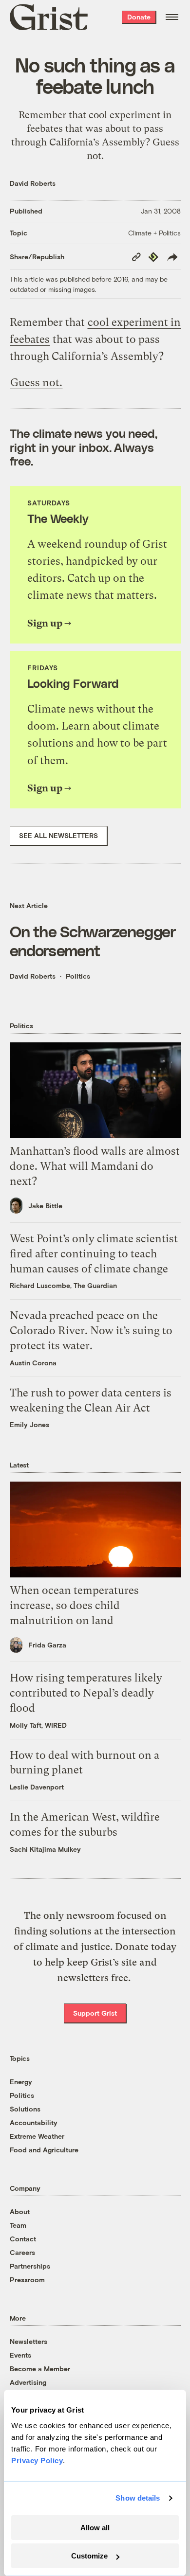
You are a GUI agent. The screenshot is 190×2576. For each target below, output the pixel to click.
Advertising (28, 2382)
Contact (23, 2239)
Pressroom (27, 2280)
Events (20, 2355)
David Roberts (33, 183)
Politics (78, 976)
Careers (22, 2252)
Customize (89, 2556)
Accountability (34, 2122)
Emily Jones (29, 1424)
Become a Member (40, 2369)
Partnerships (30, 2266)
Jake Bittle (45, 1206)
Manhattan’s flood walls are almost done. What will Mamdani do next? (95, 1166)
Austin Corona (33, 1363)
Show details (138, 2498)
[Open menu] (172, 17)
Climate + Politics (154, 233)
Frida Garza (47, 1645)
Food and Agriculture (44, 2150)
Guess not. (36, 383)
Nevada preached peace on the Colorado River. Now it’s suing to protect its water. (91, 1331)
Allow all (95, 2528)
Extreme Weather (37, 2136)
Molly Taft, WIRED (38, 1725)
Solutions (25, 2109)
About (20, 2211)
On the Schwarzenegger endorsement (93, 940)
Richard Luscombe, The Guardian (63, 1285)
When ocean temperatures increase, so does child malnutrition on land (74, 1605)
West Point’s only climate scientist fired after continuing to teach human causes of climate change (94, 1254)
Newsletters (28, 2341)
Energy (21, 2082)
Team (18, 2225)
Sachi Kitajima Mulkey (45, 1849)
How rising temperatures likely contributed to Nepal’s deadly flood (86, 1693)
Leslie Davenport (37, 1787)
